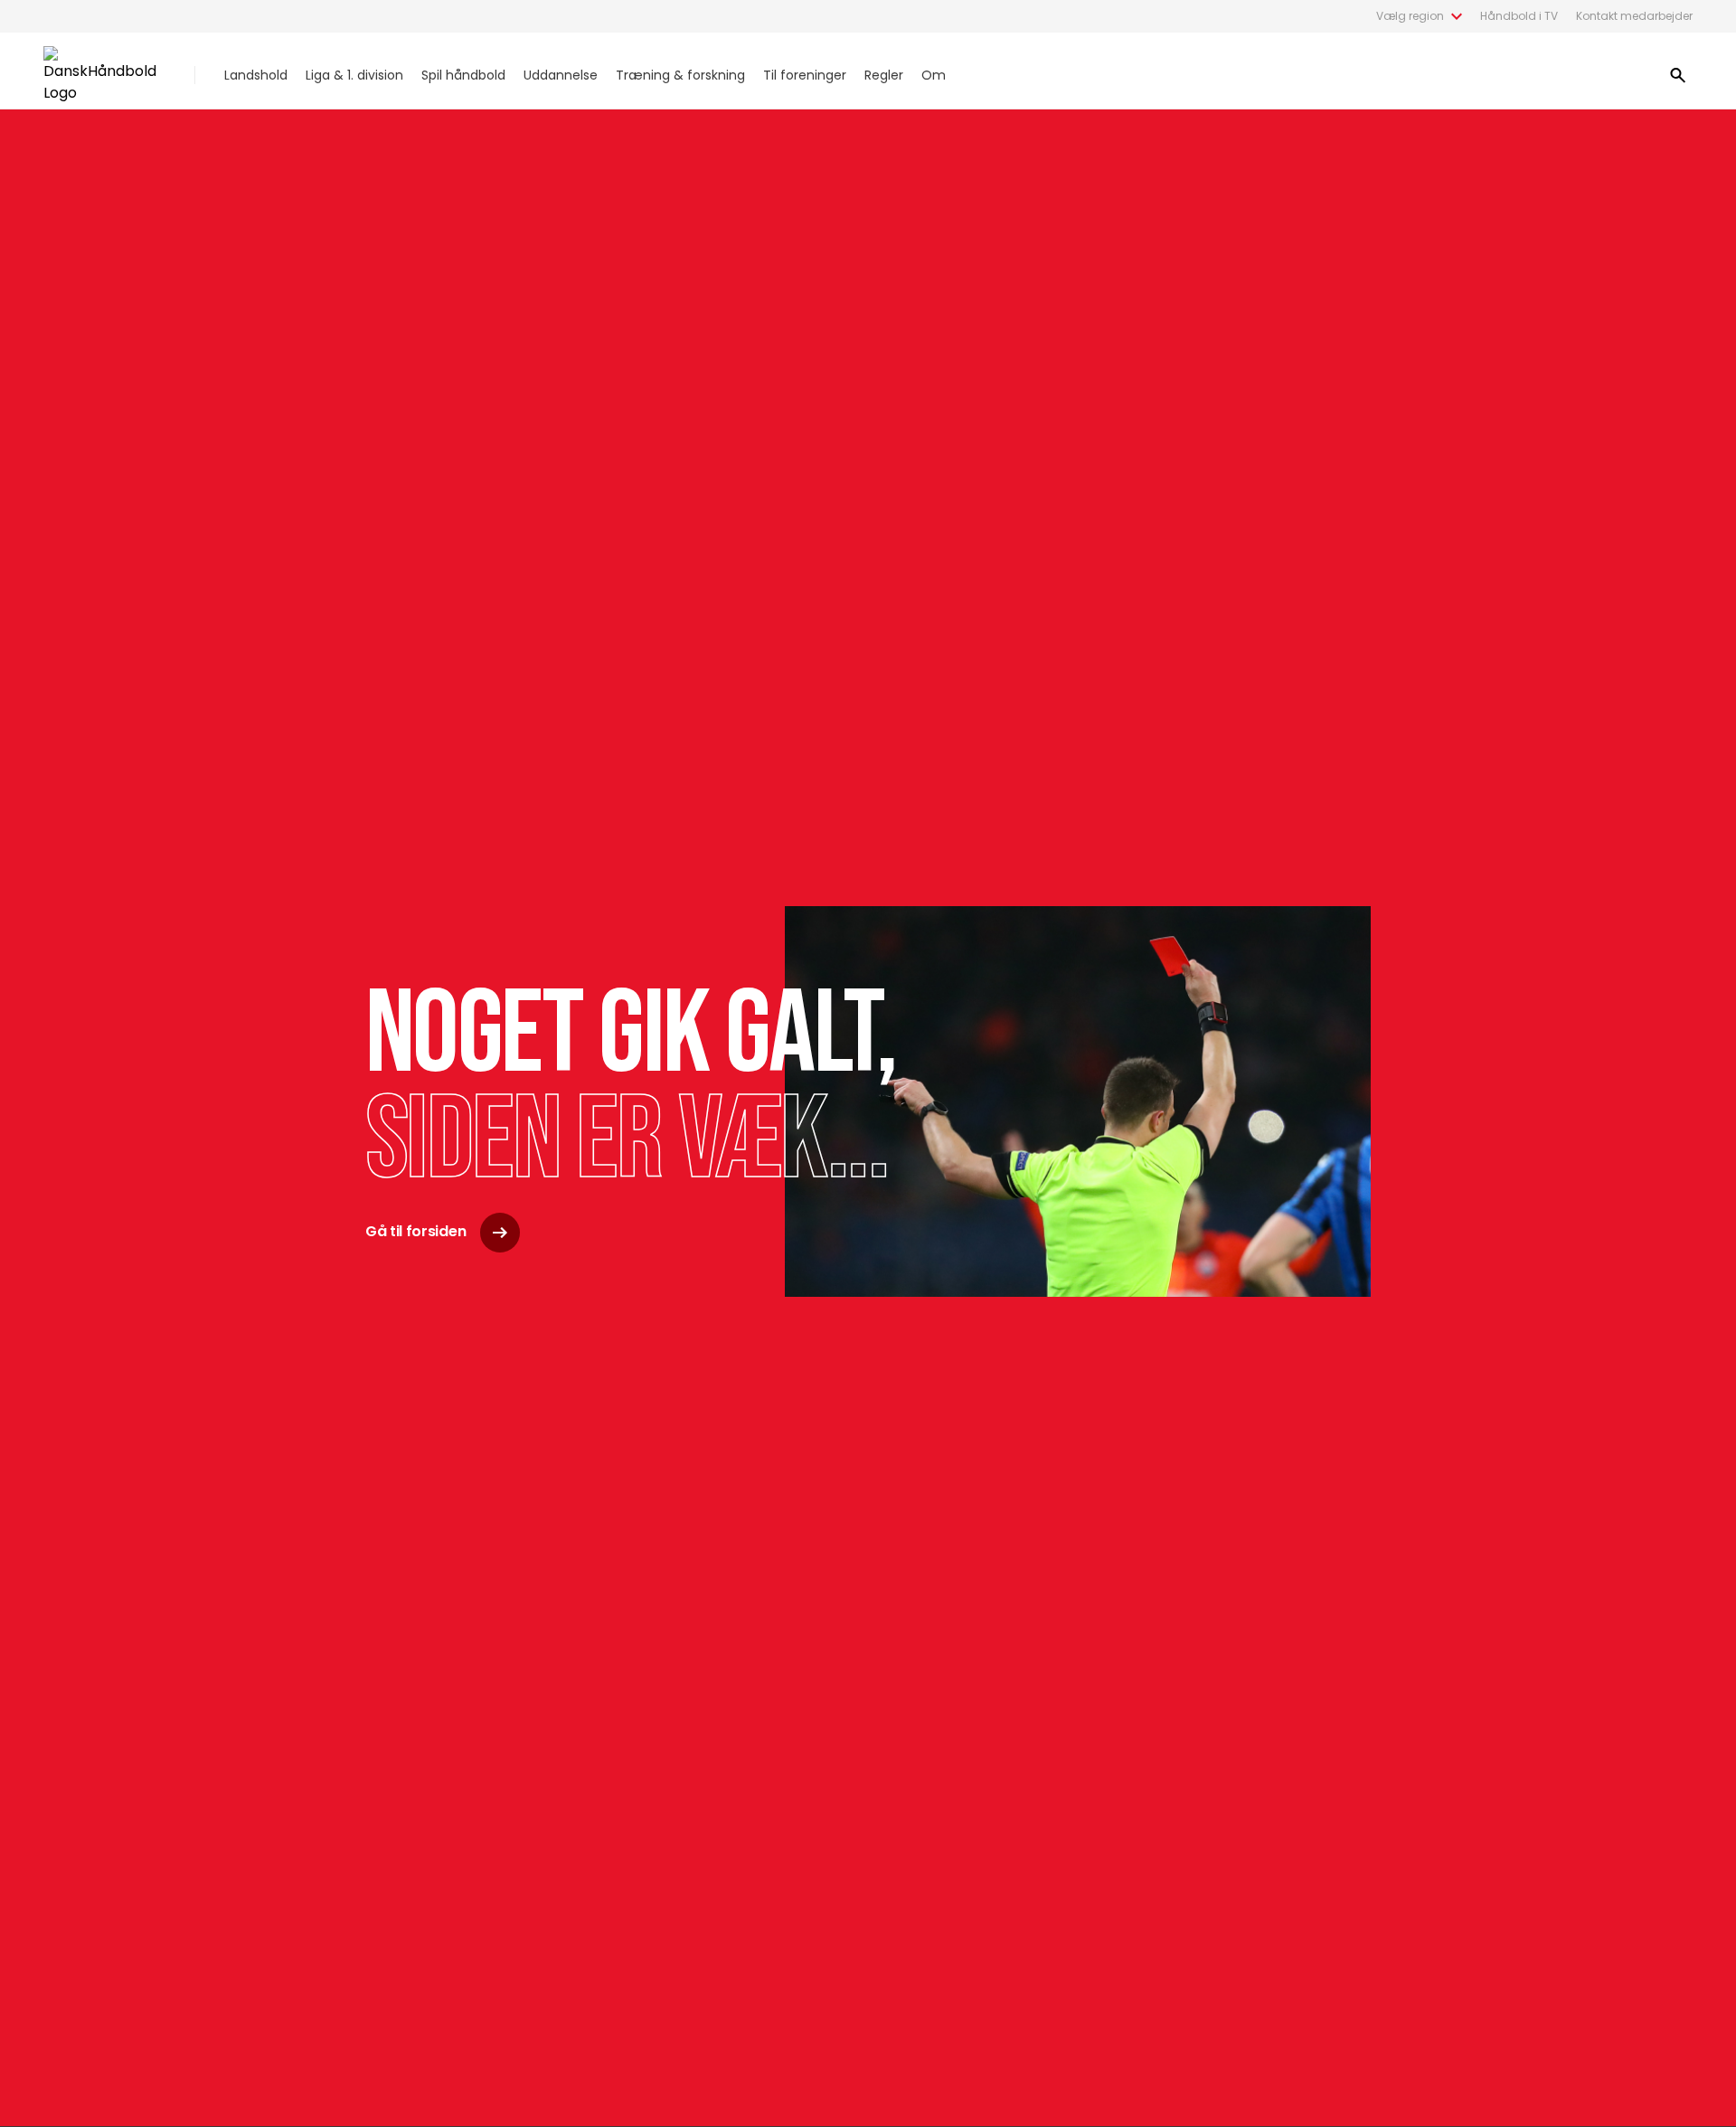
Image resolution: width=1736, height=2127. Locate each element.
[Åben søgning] (1678, 75)
